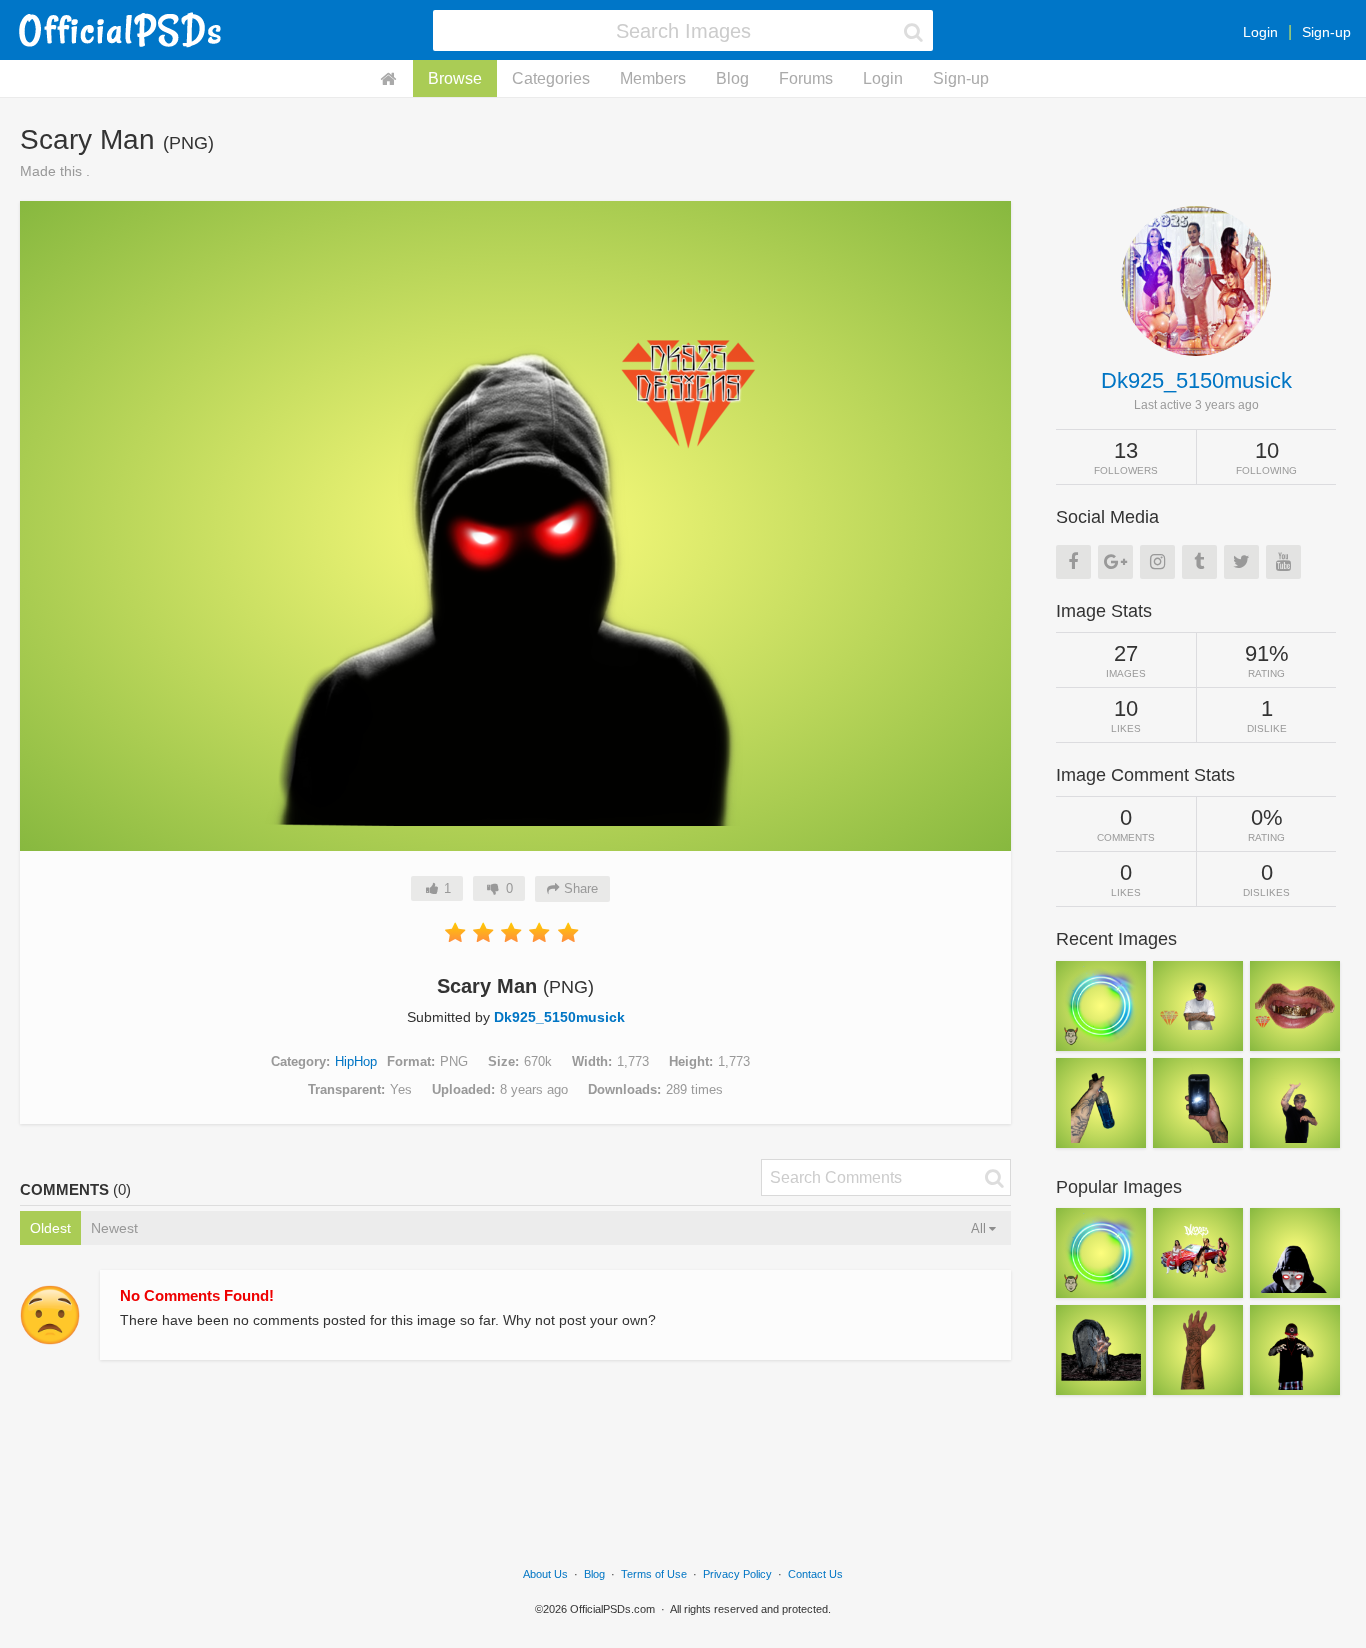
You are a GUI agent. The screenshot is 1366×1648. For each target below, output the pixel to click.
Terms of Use (654, 1574)
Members (653, 78)
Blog (732, 78)
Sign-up (1326, 32)
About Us (545, 1574)
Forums (806, 78)
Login (1260, 32)
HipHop (356, 1061)
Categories (551, 78)
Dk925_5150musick (559, 1017)
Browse (455, 78)
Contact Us (815, 1574)
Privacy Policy (737, 1574)
